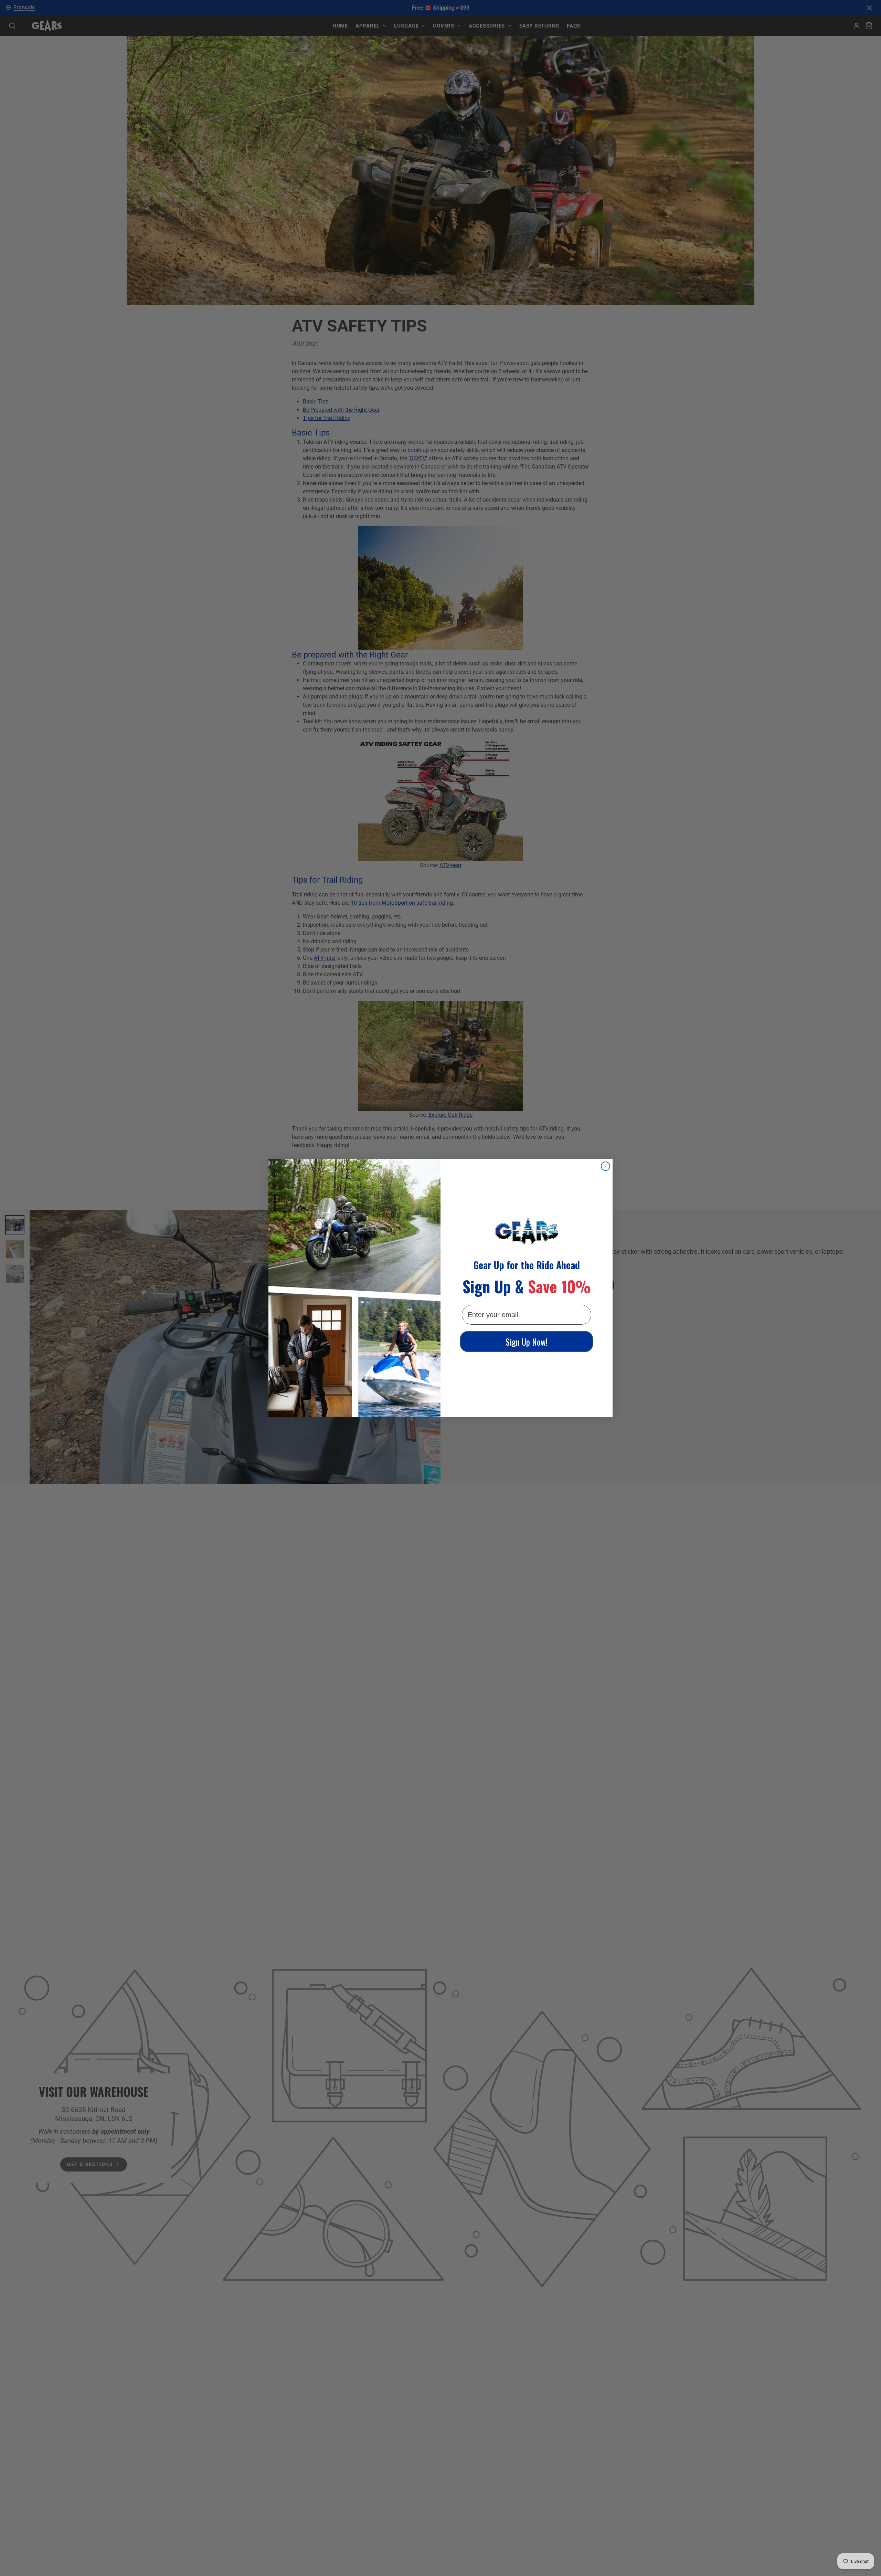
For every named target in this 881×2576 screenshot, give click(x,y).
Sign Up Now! (527, 1342)
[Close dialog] (606, 1166)
